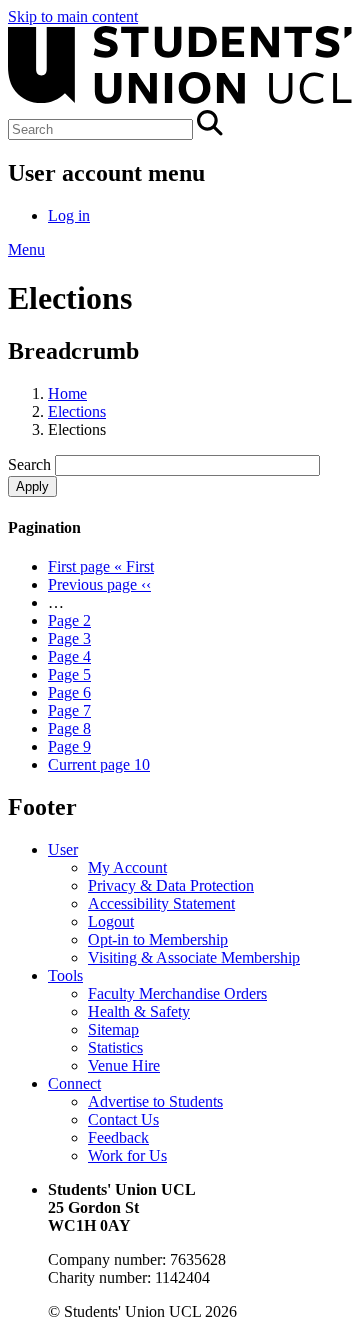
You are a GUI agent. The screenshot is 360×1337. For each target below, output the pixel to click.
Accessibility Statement (161, 903)
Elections (77, 411)
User (63, 849)
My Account (127, 867)
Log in (69, 215)
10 (99, 764)
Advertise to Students (155, 1101)
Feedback (118, 1137)
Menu (26, 249)
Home (67, 393)
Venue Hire (124, 1065)
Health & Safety (139, 1011)
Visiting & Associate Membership (194, 957)
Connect (74, 1083)
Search (29, 464)
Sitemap (113, 1029)
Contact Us (123, 1119)
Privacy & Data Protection (171, 885)
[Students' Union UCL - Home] (180, 100)
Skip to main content (73, 16)
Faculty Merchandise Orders (177, 993)
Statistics (115, 1047)
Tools (65, 975)
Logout (111, 921)
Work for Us (127, 1155)
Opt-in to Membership (158, 939)
